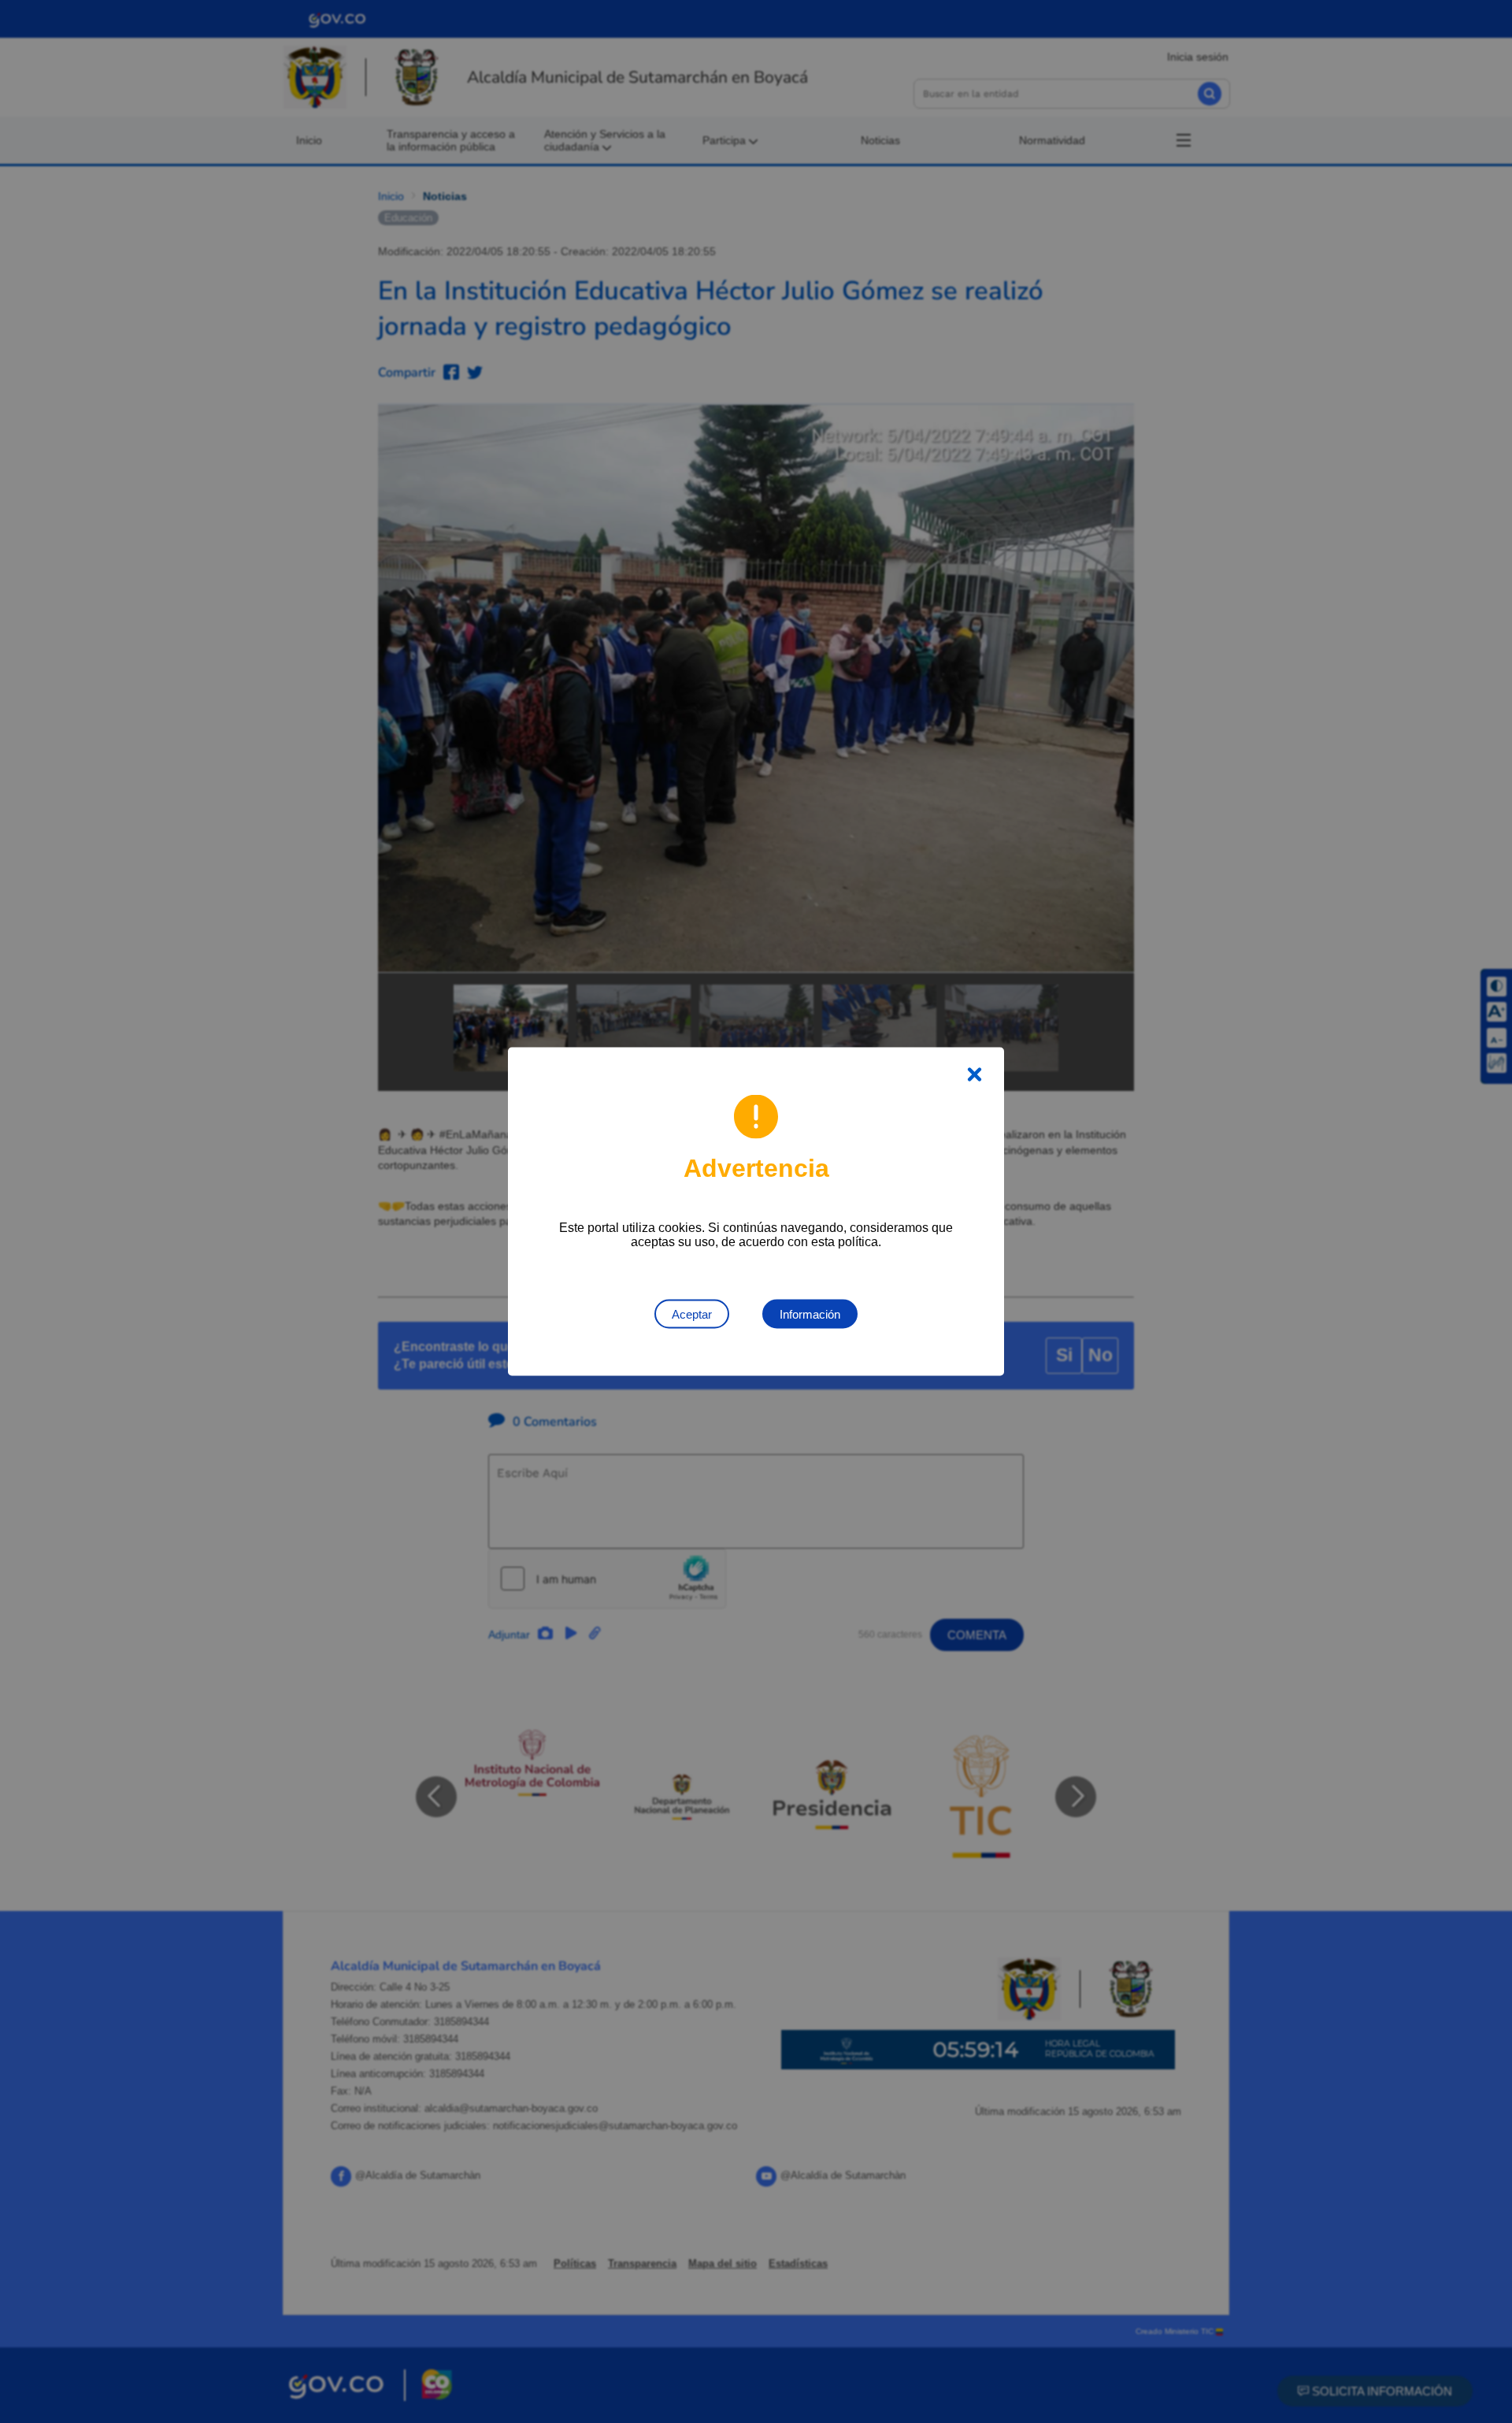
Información (810, 1314)
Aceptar (692, 1314)
